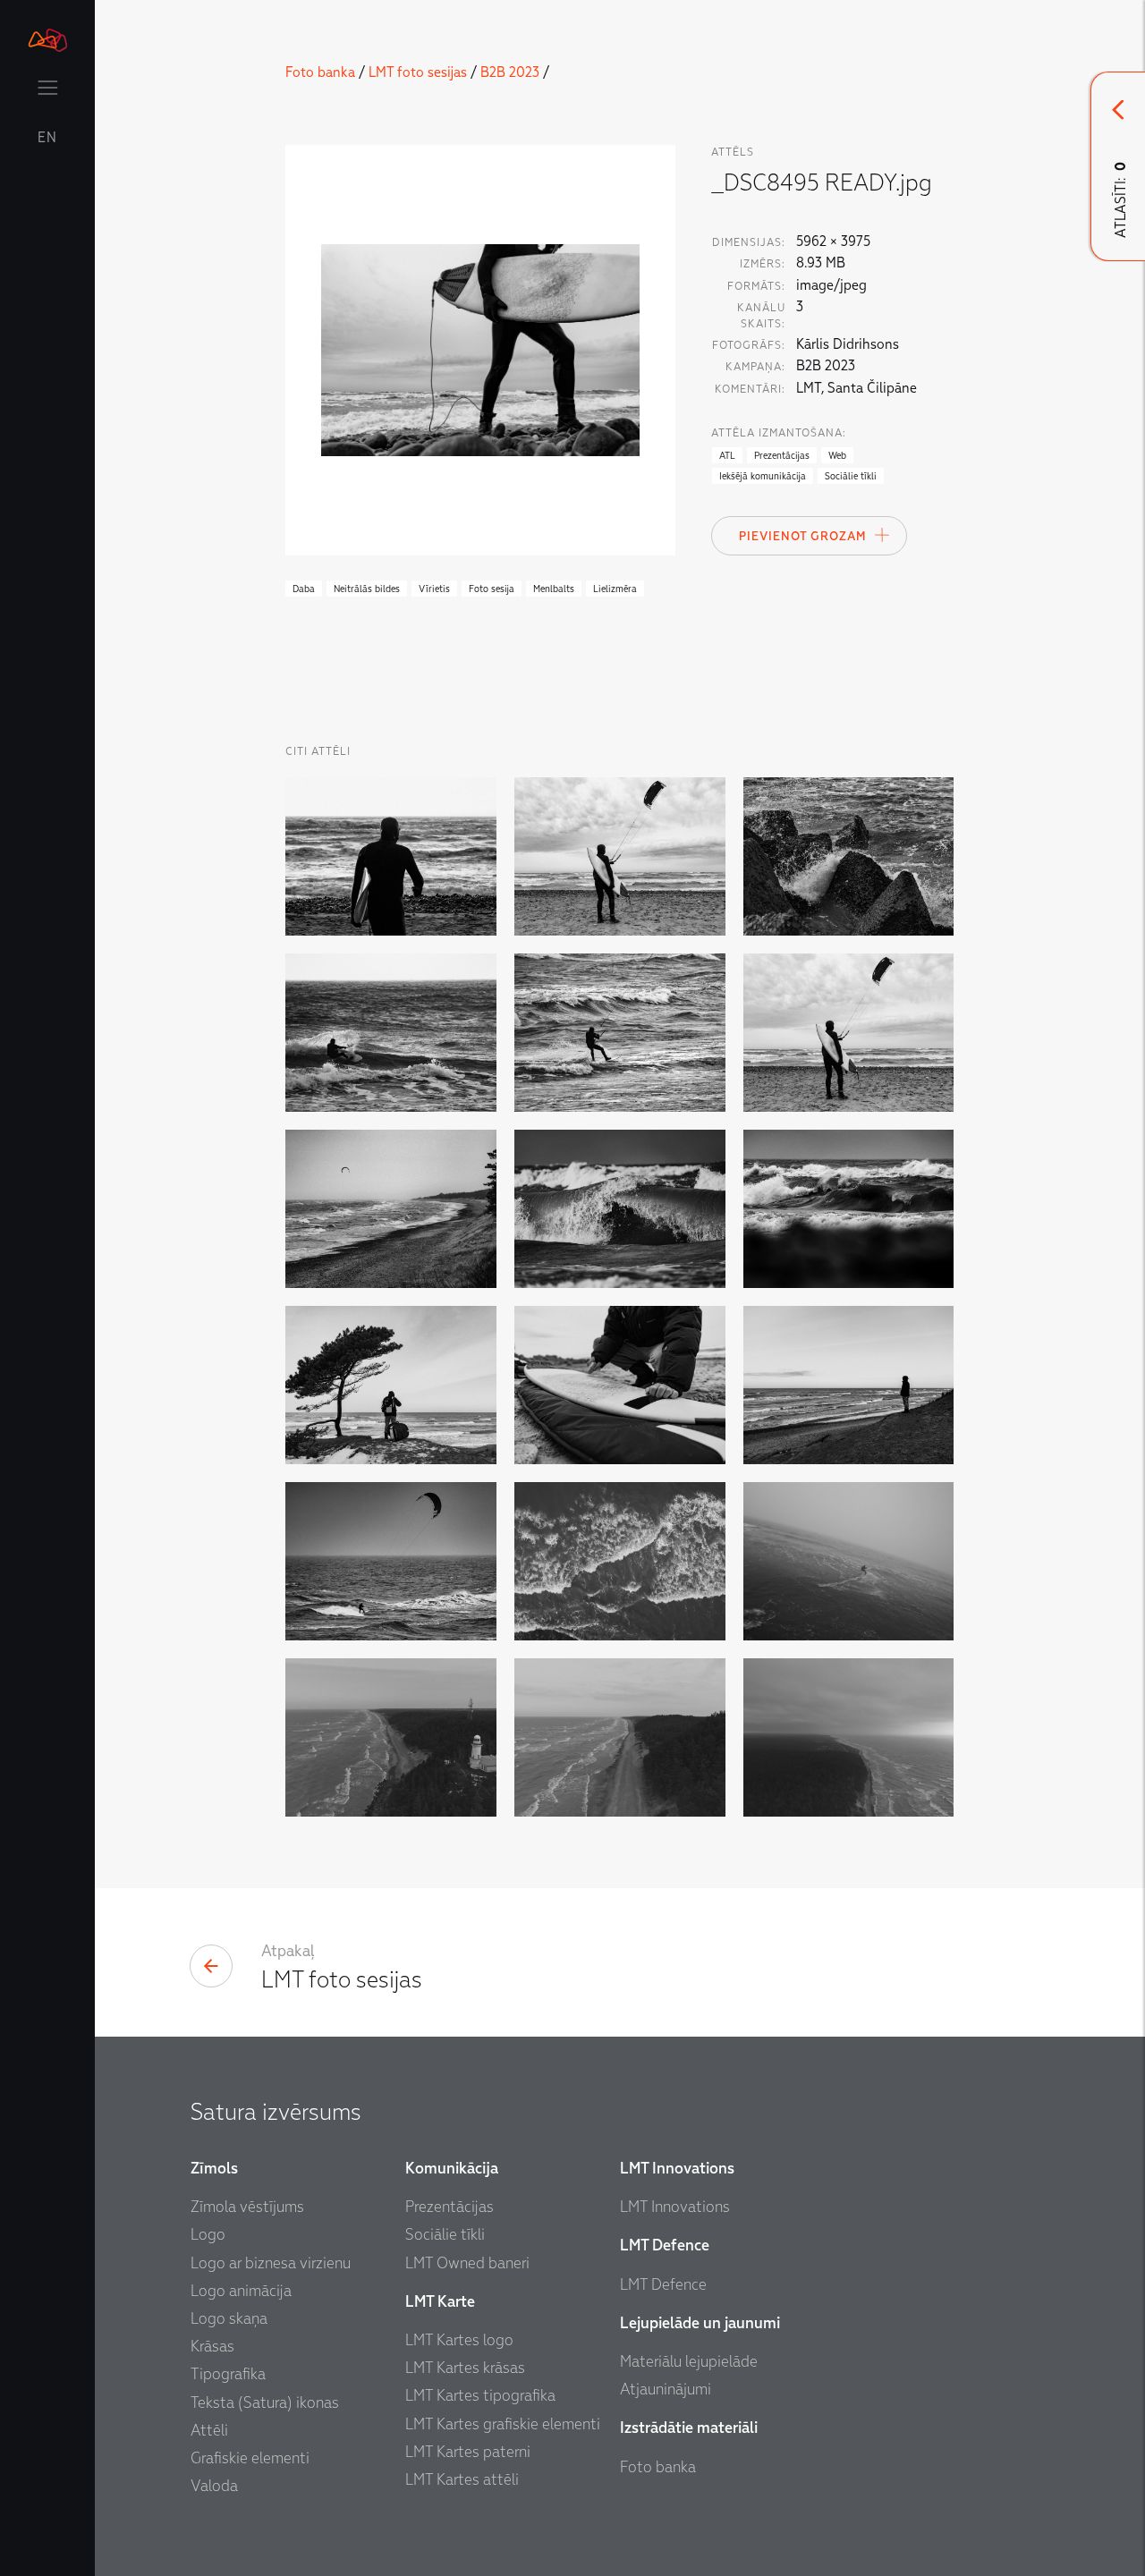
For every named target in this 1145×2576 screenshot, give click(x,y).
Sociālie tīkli (445, 2235)
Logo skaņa (229, 2319)
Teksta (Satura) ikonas (265, 2403)
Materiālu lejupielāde (689, 2362)
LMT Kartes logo (459, 2340)
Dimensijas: (749, 242)
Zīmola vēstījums (247, 2207)
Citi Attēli (318, 751)
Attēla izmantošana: (779, 433)
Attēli (209, 2431)
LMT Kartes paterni (468, 2452)
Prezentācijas (450, 2207)
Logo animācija (241, 2291)
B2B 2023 (510, 72)
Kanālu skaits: (761, 316)
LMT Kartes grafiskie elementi (503, 2424)
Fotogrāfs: (749, 345)
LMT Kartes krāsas (465, 2368)
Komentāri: (750, 389)
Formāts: (756, 286)
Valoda (214, 2486)
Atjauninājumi (666, 2390)
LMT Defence (663, 2285)
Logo (208, 2235)
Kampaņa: (755, 367)
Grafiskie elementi (250, 2458)
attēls (733, 152)
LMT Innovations (675, 2207)
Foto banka (320, 72)
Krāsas (212, 2347)
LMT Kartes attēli (462, 2480)
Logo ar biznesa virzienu (271, 2263)
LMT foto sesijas (418, 72)
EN (47, 138)
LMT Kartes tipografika (480, 2396)
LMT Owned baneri (467, 2263)
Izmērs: (763, 264)
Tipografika (228, 2374)
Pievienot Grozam (802, 536)
